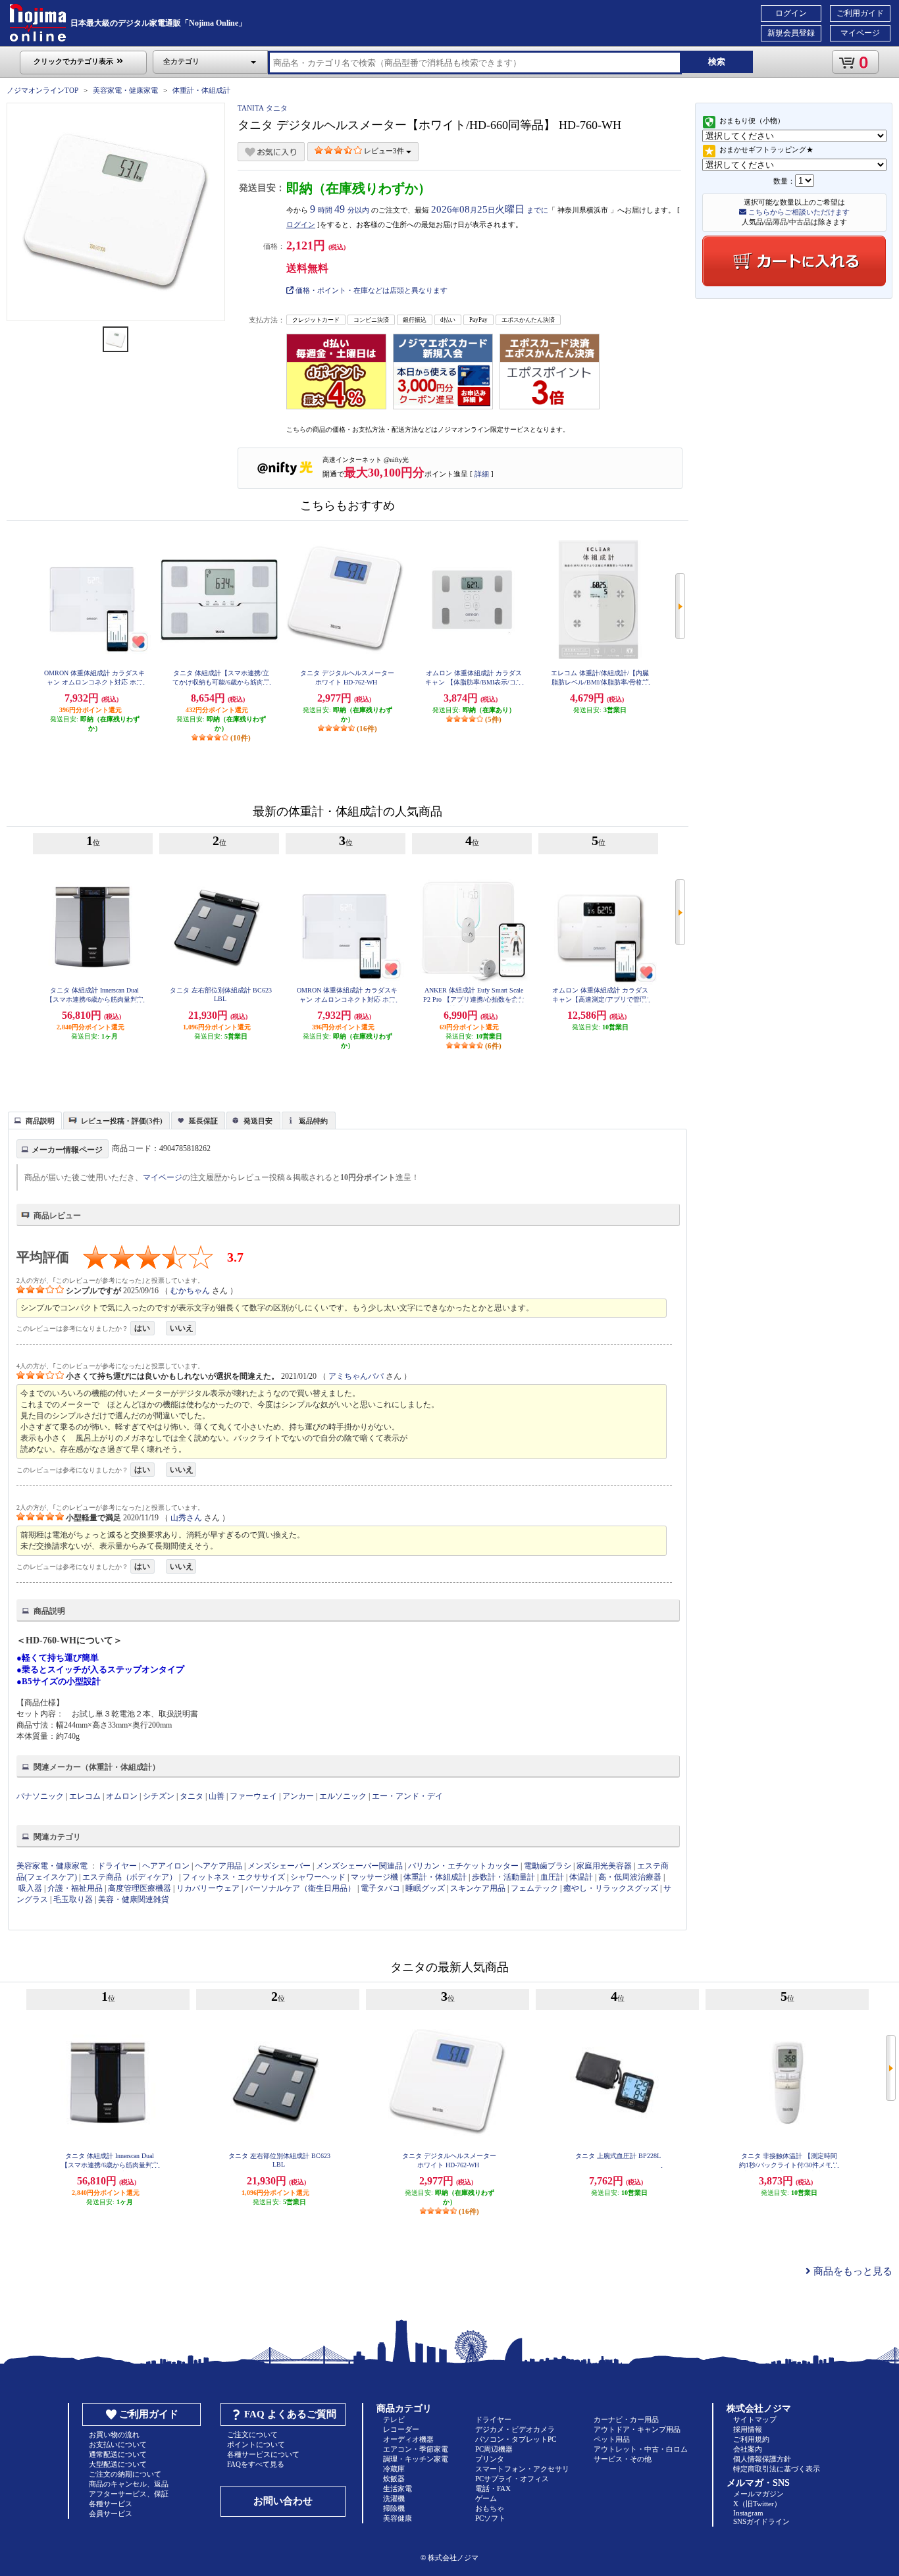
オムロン (122, 1796)
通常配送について (118, 2454)
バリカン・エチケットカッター (463, 1866)
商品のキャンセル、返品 (129, 2484)
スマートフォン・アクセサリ (522, 2469)
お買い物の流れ (114, 2434)
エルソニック (343, 1796)
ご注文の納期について (125, 2474)
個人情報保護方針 (762, 2459)
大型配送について (118, 2464)
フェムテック (534, 1888)
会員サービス (111, 2513)
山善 (217, 1796)
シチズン (159, 1796)
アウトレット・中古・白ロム (641, 2449)
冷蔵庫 (394, 2469)
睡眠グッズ (425, 1888)
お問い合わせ (283, 2501)
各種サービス (111, 2504)
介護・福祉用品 (75, 1888)
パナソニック (40, 1796)
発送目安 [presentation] (258, 1121)
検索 (717, 62)
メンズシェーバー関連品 (359, 1866)
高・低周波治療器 (630, 1877)
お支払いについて (118, 2444)
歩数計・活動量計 (503, 1877)
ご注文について (252, 2434)
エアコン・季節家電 (416, 2449)
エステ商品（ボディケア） (130, 1877)
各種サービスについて (263, 2454)
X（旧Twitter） (757, 2504)
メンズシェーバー (279, 1866)
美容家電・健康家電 (125, 90)
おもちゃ (490, 2508)
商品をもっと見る (852, 2271)
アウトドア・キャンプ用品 (637, 2429)
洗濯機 (394, 2498)
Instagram (748, 2513)
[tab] (35, 1120)
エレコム (85, 1796)
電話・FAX (493, 2488)
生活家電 (398, 2488)
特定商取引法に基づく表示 (777, 2469)
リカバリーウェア (208, 1888)
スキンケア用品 (478, 1888)
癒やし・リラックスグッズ (611, 1888)
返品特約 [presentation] (313, 1121)
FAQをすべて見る (256, 2464)
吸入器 (30, 1888)
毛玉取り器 (73, 1899)
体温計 (581, 1877)
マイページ (860, 33)
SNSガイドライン (761, 2521)
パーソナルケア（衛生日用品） (300, 1888)
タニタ (192, 1796)
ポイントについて (256, 2444)
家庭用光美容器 (604, 1866)
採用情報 (748, 2429)
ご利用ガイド (860, 13)
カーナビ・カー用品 (626, 2419)
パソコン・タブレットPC (516, 2439)
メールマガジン (758, 2494)
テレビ (394, 2419)
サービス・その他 (623, 2459)
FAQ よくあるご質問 (290, 2414)
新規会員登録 (791, 33)
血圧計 (552, 1877)
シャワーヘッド (318, 1877)
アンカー (298, 1796)
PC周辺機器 (494, 2449)
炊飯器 (394, 2479)
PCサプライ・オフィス (512, 2479)
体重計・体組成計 (201, 90)
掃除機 (394, 2508)
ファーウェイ (253, 1796)
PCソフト (490, 2518)
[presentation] (33, 1120)
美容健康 (398, 2518)
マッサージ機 (374, 1877)
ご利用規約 (751, 2439)
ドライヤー (117, 1866)
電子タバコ (380, 1888)
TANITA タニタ (263, 108)
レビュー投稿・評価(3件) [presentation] (122, 1121)
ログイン (791, 13)
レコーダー (401, 2429)
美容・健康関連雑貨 (134, 1899)
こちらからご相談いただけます (798, 212)
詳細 (482, 474)
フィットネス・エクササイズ (234, 1877)
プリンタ (490, 2459)
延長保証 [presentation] (203, 1121)
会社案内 (748, 2449)
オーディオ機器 (408, 2439)
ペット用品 (612, 2439)
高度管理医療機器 (140, 1888)
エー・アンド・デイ (407, 1796)
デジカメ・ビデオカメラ (515, 2429)
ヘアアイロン (166, 1866)
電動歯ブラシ (548, 1866)
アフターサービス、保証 (129, 2494)
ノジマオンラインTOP (42, 90)
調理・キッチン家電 (416, 2459)
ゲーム (486, 2498)
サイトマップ (755, 2419)
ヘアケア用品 (218, 1866)
